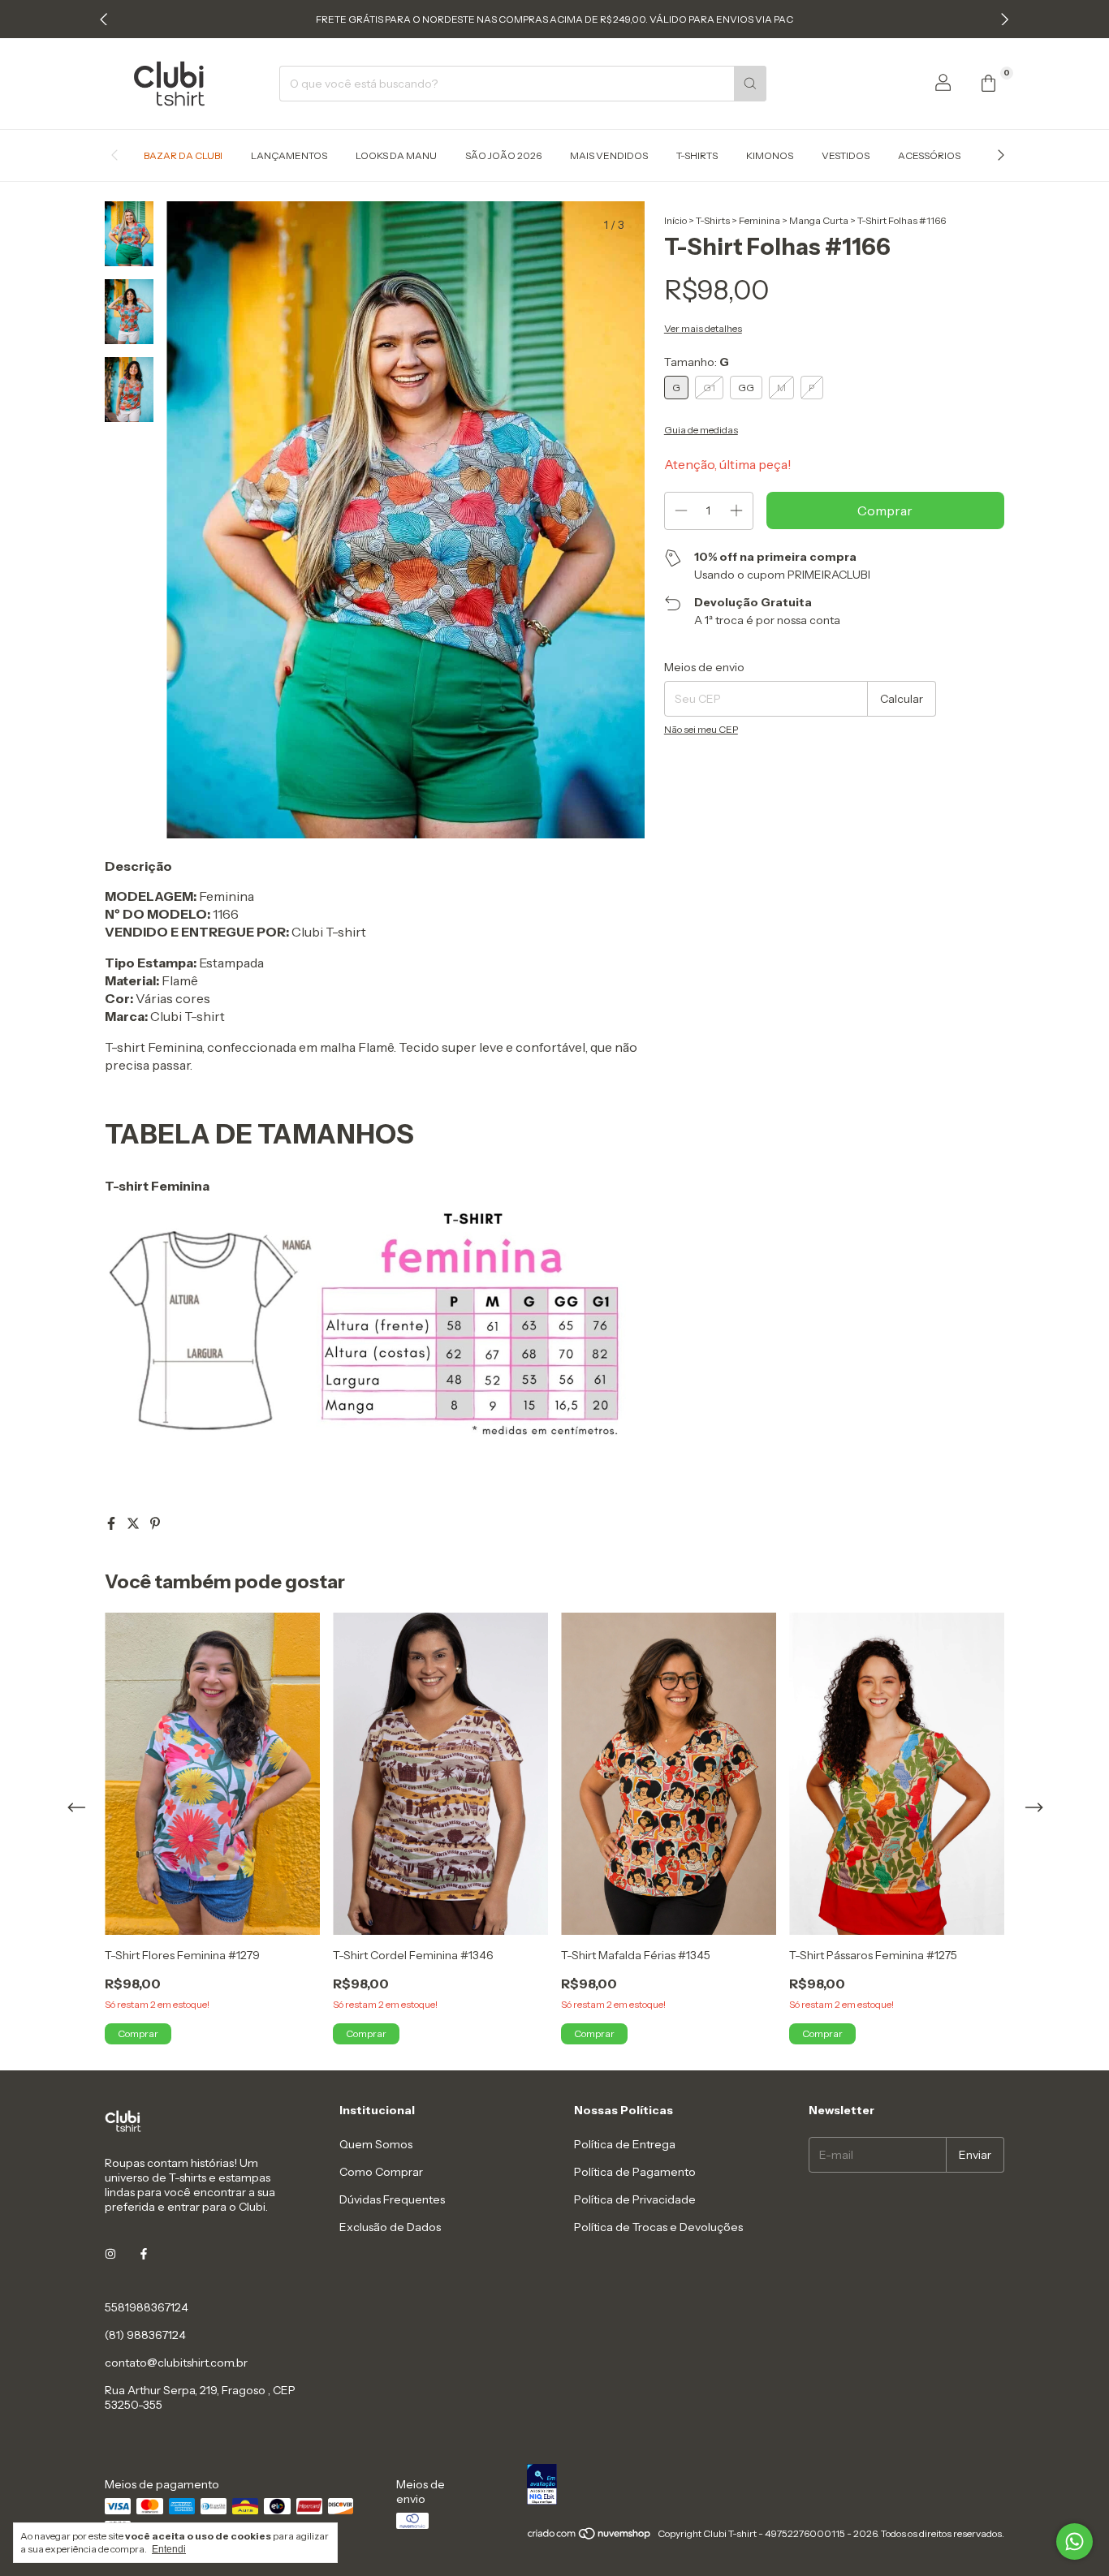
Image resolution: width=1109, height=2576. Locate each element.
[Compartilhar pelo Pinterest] (155, 1523)
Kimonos (770, 155)
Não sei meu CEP (701, 729)
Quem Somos (376, 2144)
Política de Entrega (625, 2144)
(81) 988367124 (145, 2335)
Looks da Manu (396, 155)
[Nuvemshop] (590, 2537)
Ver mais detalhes (703, 328)
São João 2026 (503, 155)
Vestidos (846, 155)
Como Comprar (381, 2172)
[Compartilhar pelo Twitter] (134, 1523)
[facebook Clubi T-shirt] (144, 2254)
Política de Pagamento (635, 2172)
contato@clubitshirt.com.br (176, 2363)
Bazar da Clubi (183, 155)
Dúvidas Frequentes (392, 2199)
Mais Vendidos (609, 155)
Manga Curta (819, 220)
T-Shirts (697, 155)
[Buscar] (750, 84)
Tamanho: (697, 362)
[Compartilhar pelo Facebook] (112, 1523)
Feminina (759, 220)
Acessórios (929, 155)
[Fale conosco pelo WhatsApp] (1074, 2542)
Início (675, 220)
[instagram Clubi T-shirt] (110, 2254)
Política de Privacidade (635, 2199)
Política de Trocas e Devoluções (658, 2227)
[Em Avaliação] (766, 2486)
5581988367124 (147, 2307)
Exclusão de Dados (390, 2227)
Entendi (169, 2549)
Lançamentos (289, 155)
